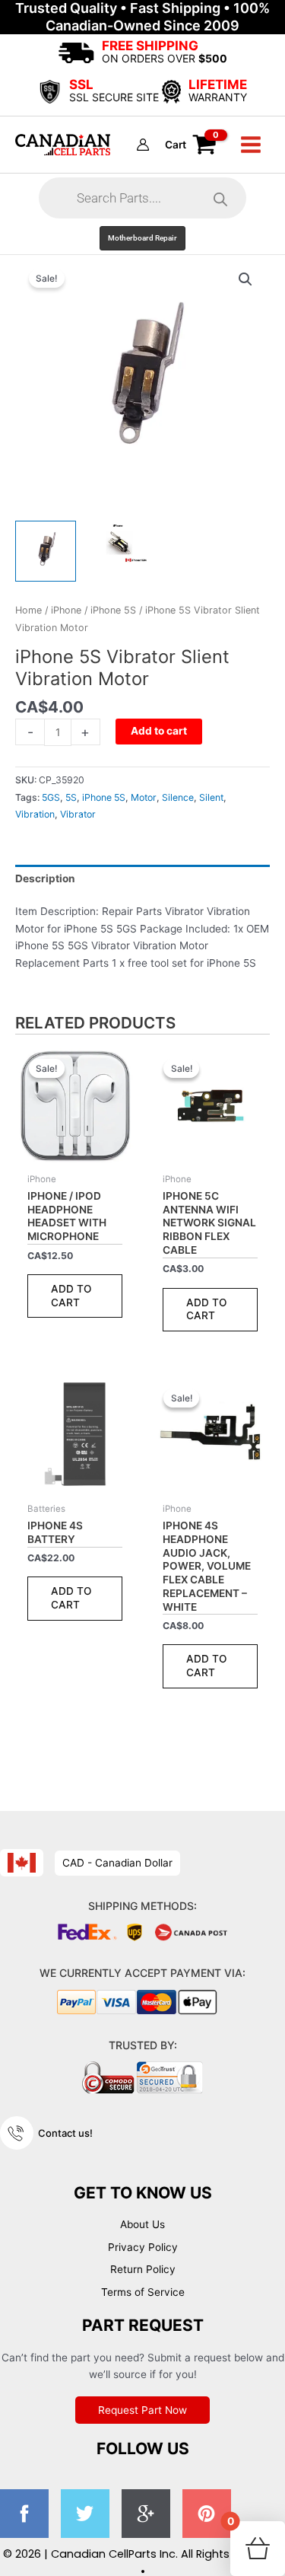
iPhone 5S (113, 610)
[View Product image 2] (118, 542)
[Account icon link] (143, 145)
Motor (144, 797)
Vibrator (78, 814)
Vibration (35, 814)
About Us (142, 2224)
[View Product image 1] (46, 551)
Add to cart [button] (71, 1296)
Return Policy (143, 2269)
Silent (211, 797)
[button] (142, 238)
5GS (51, 797)
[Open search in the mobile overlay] (142, 198)
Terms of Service (143, 2292)
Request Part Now (142, 2410)
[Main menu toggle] (251, 144)
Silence (178, 797)
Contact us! (65, 2133)
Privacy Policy (143, 2247)
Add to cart (159, 731)
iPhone (66, 610)
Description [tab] (45, 878)
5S (71, 797)
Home (28, 610)
